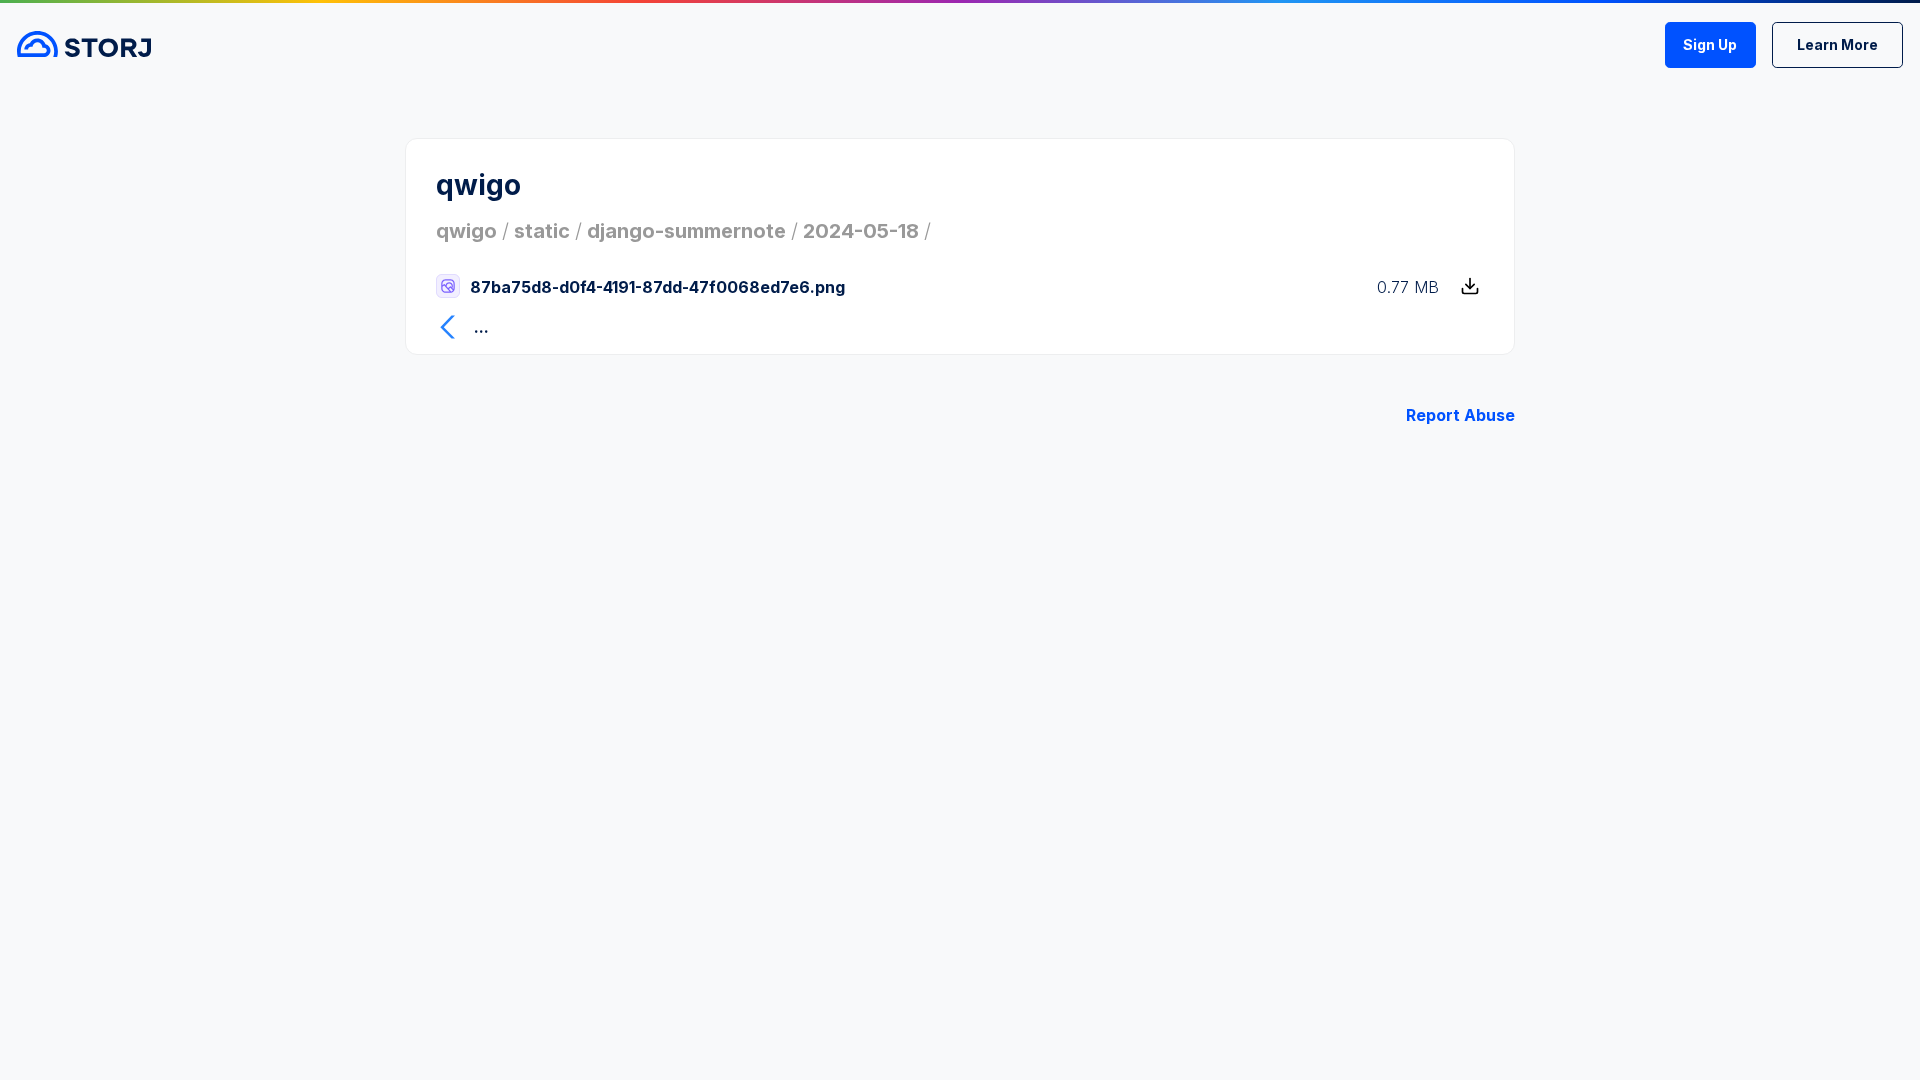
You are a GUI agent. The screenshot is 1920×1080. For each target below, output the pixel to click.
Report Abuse (1460, 415)
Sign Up (1710, 44)
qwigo (466, 231)
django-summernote (686, 231)
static (542, 231)
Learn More (1837, 44)
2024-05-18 (861, 231)
